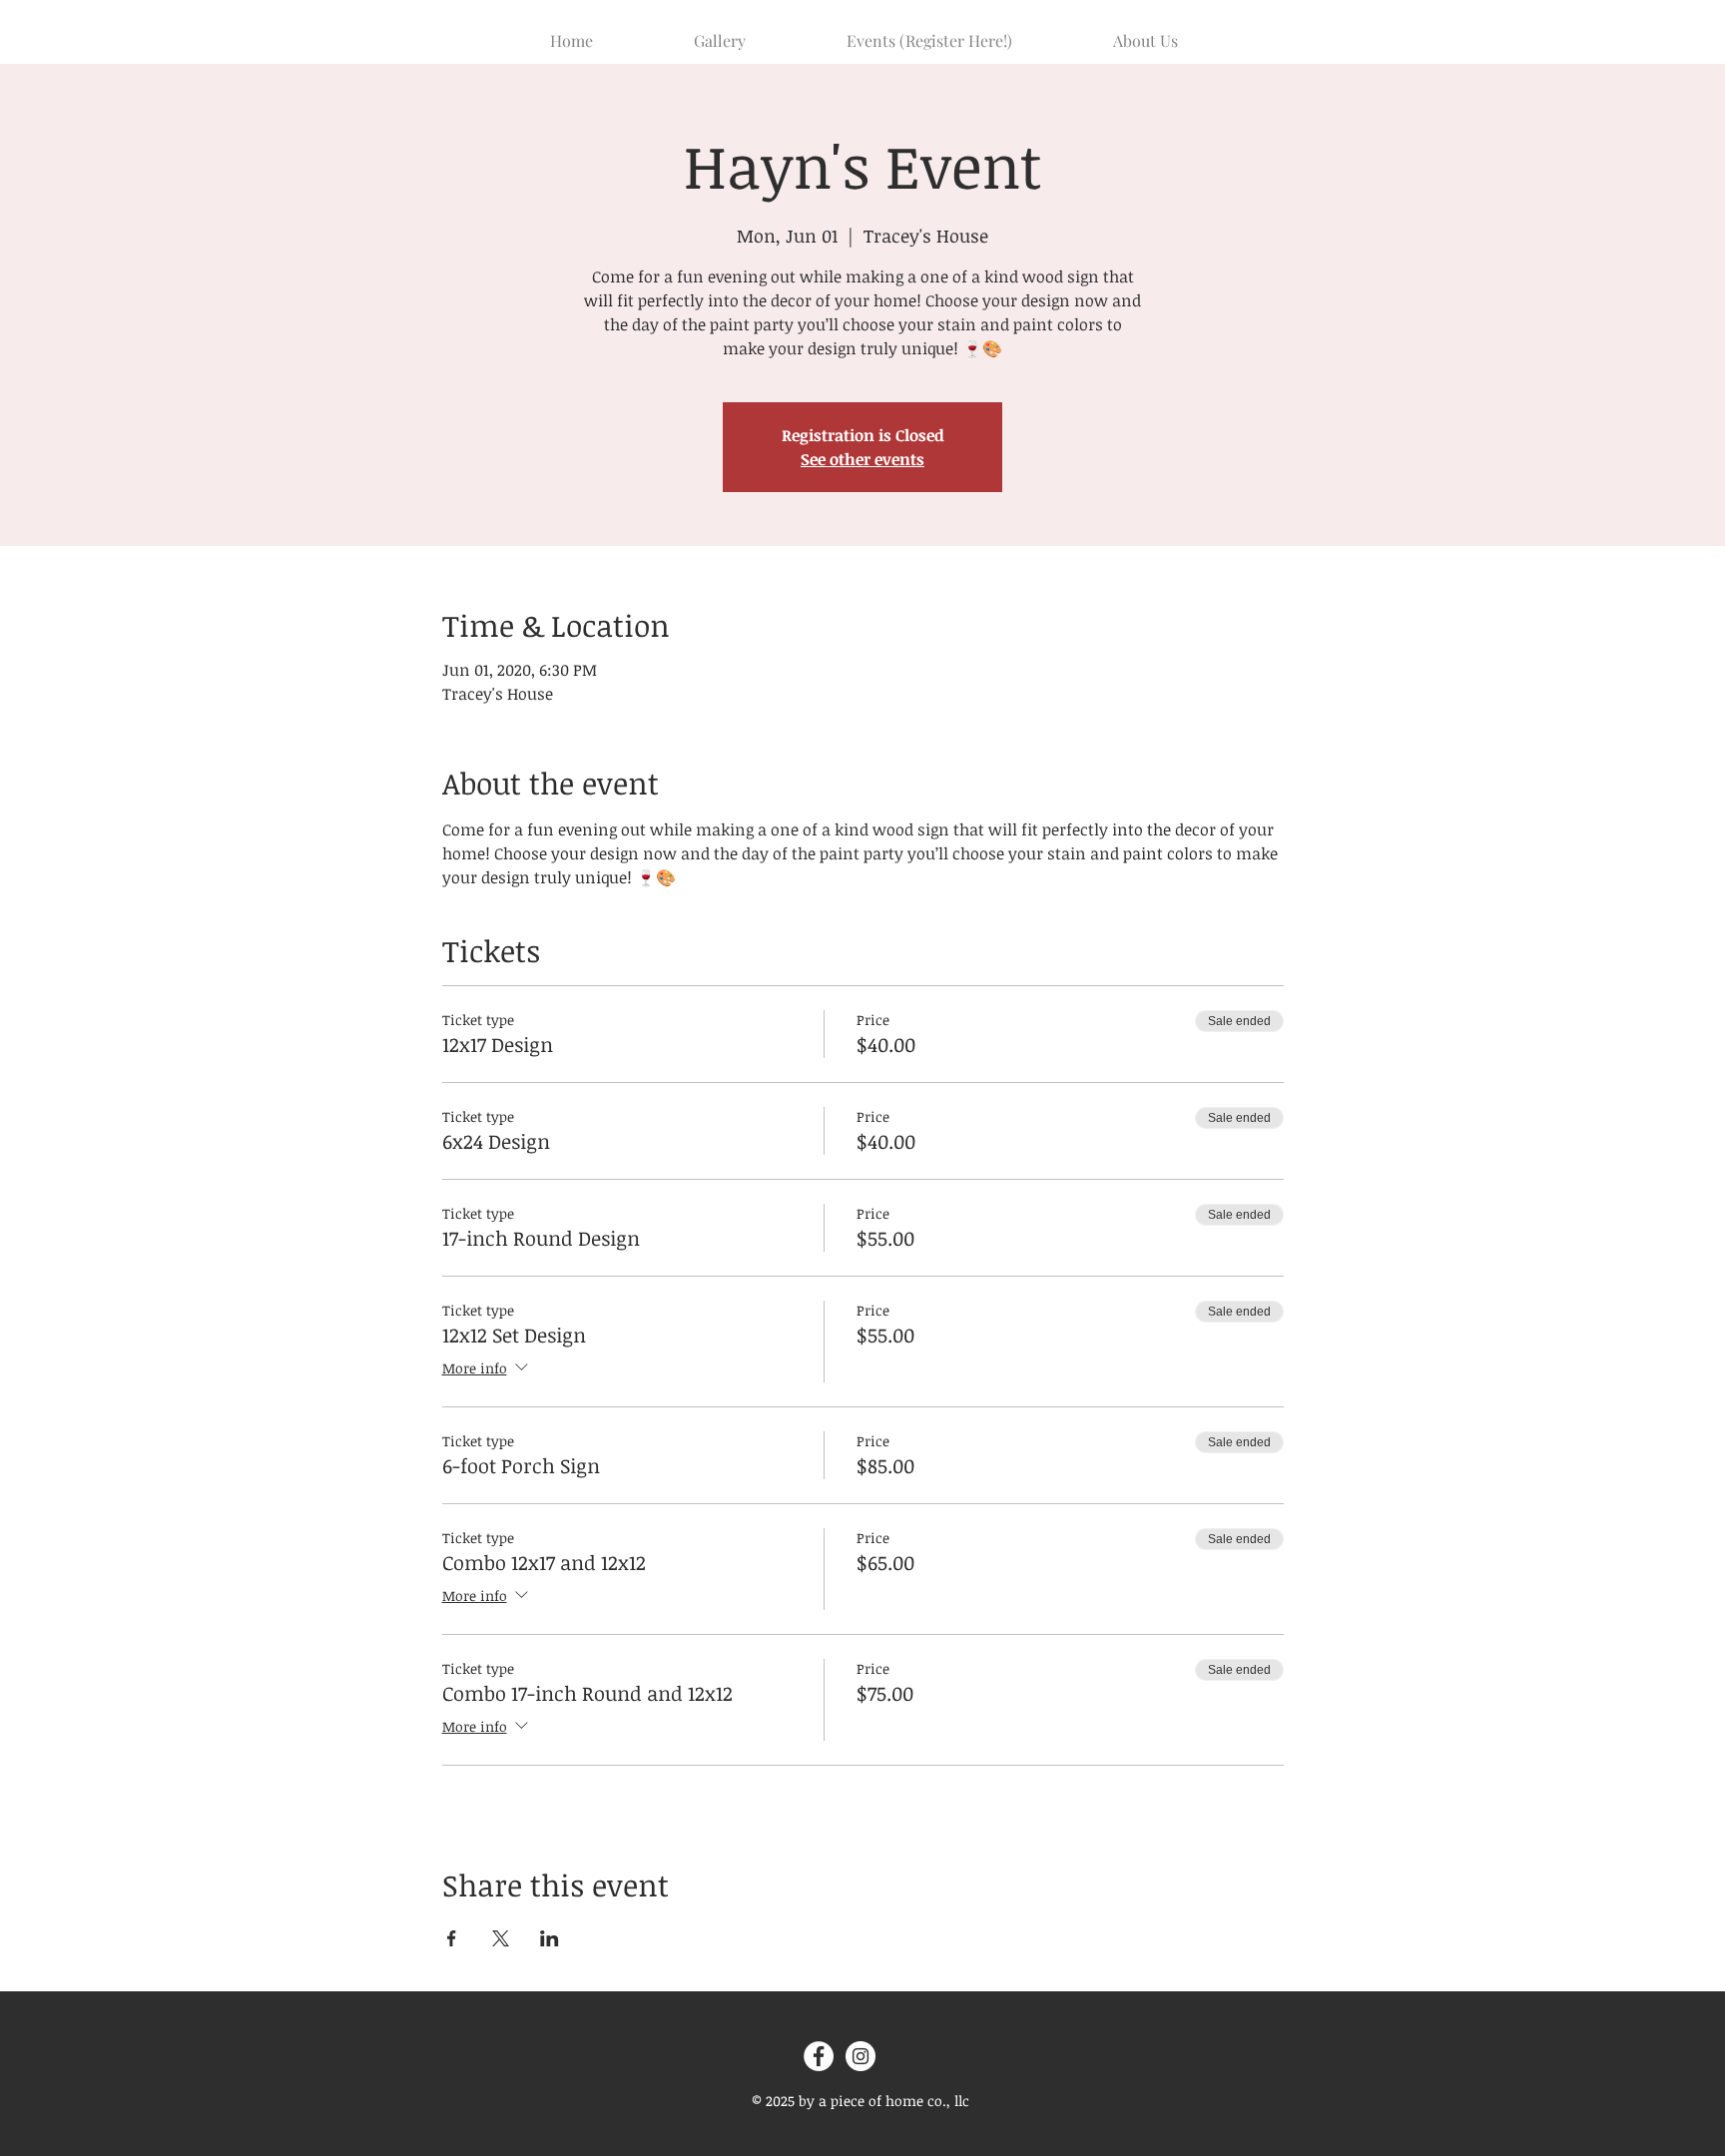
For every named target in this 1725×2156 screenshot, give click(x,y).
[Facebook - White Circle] (819, 2056)
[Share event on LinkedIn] (550, 1938)
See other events (862, 459)
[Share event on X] (501, 1938)
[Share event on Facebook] (452, 1938)
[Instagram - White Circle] (861, 2056)
